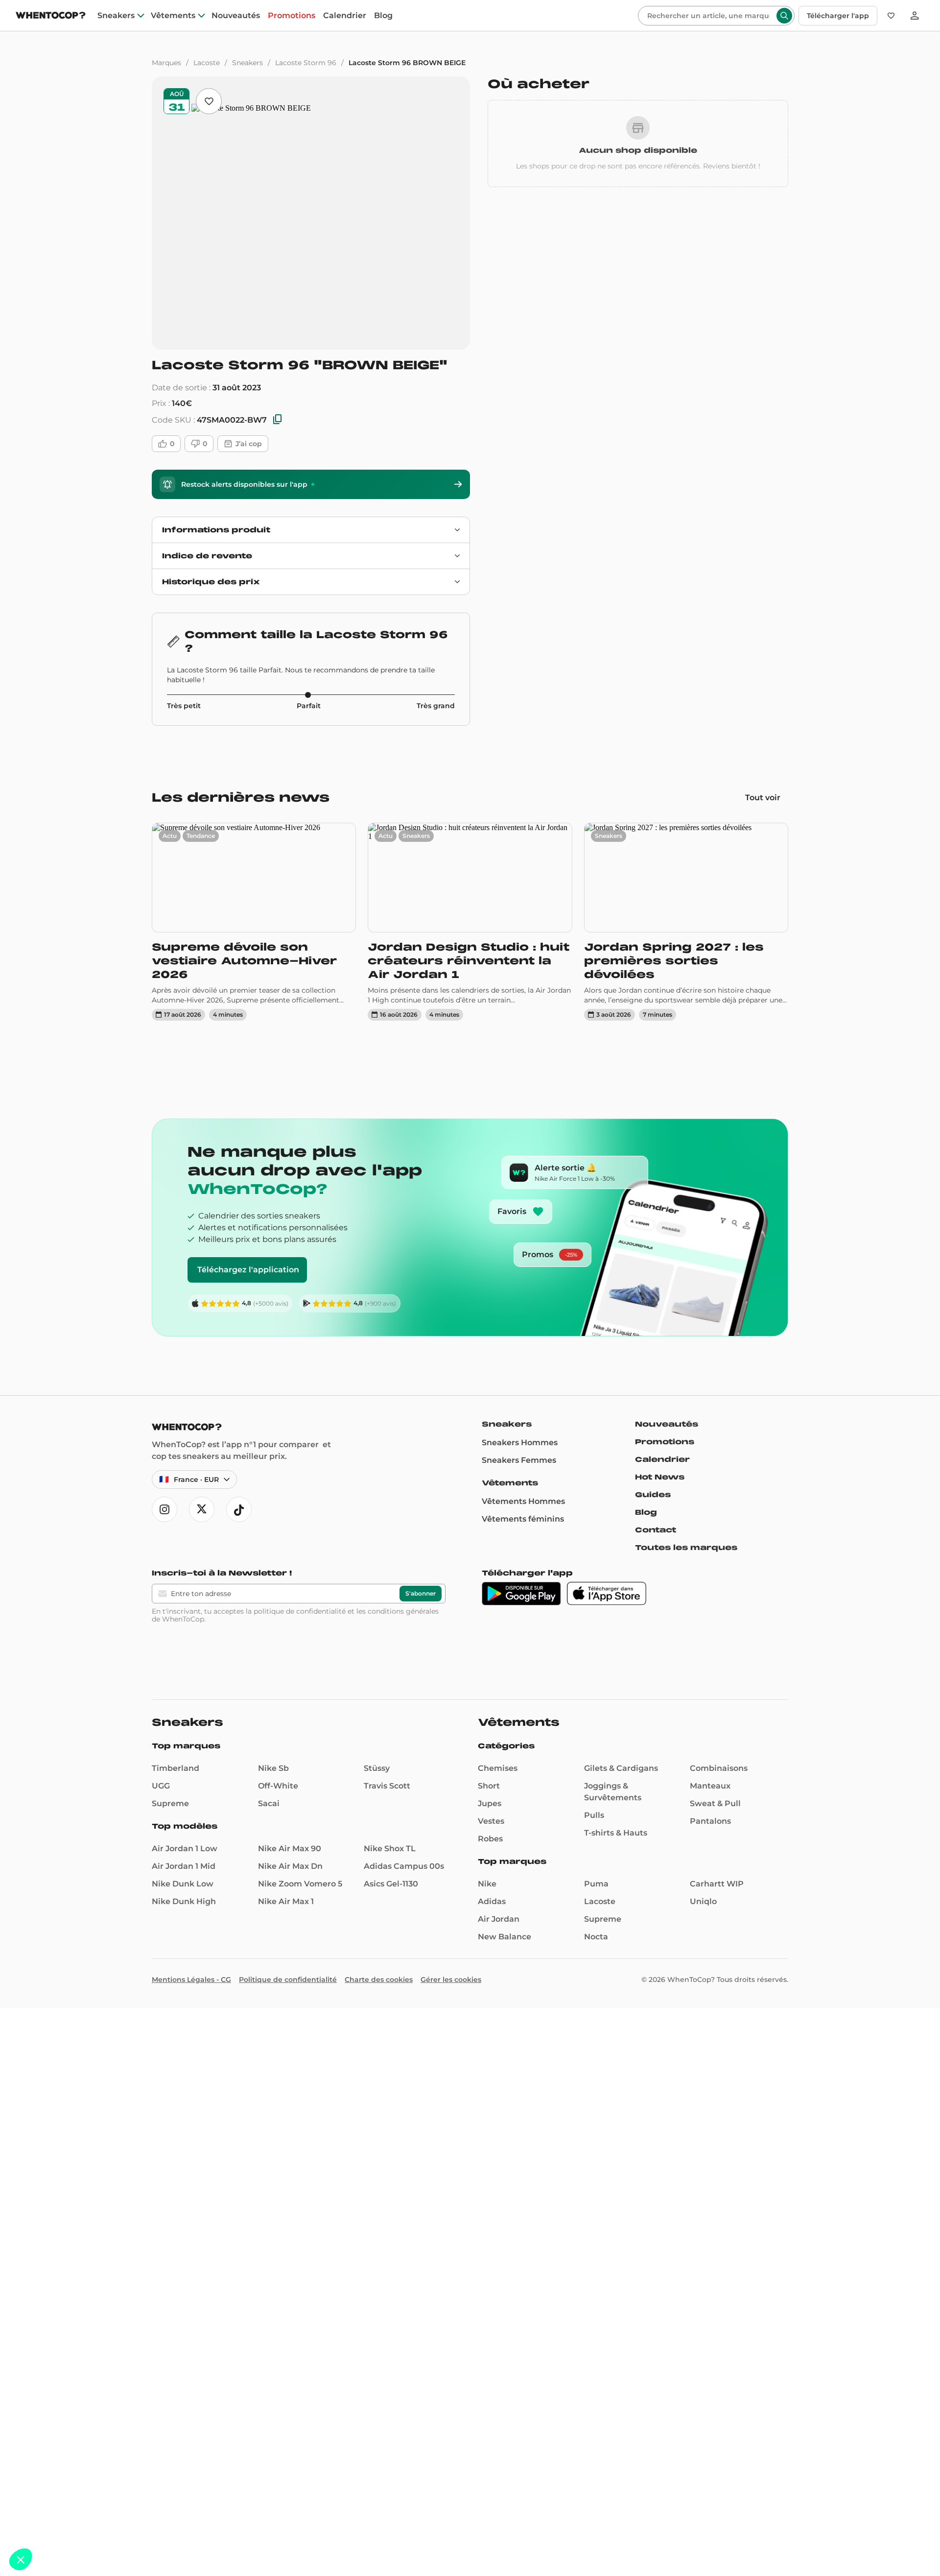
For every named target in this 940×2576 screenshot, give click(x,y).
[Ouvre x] (202, 1509)
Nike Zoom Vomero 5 (300, 1884)
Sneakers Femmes (519, 1460)
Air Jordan (499, 1919)
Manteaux (710, 1786)
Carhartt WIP (717, 1884)
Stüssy (377, 1768)
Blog (383, 16)
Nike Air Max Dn (290, 1866)
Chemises (498, 1768)
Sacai (269, 1803)
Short (489, 1786)
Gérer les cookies (451, 1980)
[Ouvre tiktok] (239, 1509)
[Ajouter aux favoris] (209, 101)
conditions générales (403, 1611)
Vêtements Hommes (523, 1501)
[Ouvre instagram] (164, 1509)
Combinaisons (719, 1768)
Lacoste (207, 63)
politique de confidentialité (300, 1611)
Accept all (181, 2527)
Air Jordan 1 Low (185, 1849)
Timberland (176, 1768)
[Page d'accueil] (51, 16)
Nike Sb (273, 1768)
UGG (161, 1786)
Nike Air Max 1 (286, 1901)
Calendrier (345, 16)
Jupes (490, 1803)
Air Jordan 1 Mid (184, 1866)
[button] (21, 2559)
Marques (166, 63)
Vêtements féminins (523, 1519)
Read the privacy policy (51, 2495)
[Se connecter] (915, 16)
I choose (113, 2527)
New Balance (505, 1937)
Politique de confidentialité (288, 1980)
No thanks (44, 2527)
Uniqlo (703, 1901)
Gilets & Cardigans (621, 1768)
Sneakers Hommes (520, 1443)
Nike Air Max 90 (290, 1849)
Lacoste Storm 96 (306, 63)
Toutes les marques (686, 1548)
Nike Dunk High (184, 1901)
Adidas (492, 1901)
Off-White (278, 1786)
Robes (490, 1839)
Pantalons (710, 1821)
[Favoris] (891, 16)
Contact (656, 1530)
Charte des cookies (379, 1980)
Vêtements (173, 16)
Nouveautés (236, 16)
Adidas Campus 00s (404, 1866)
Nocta (596, 1937)
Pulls (594, 1815)
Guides (653, 1495)
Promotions (292, 16)
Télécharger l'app (838, 16)
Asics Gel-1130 (391, 1884)
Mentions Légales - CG (191, 1980)
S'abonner (421, 1593)
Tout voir (763, 798)
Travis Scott (387, 1786)
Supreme (170, 1803)
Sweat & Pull (715, 1803)
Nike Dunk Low (183, 1884)
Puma (596, 1884)
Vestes (491, 1821)
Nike (487, 1884)
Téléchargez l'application (248, 1270)
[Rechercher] (784, 16)
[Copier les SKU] (278, 420)
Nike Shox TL (390, 1849)
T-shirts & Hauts (616, 1833)
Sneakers (116, 16)
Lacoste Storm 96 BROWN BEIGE (407, 63)
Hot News (660, 1477)
